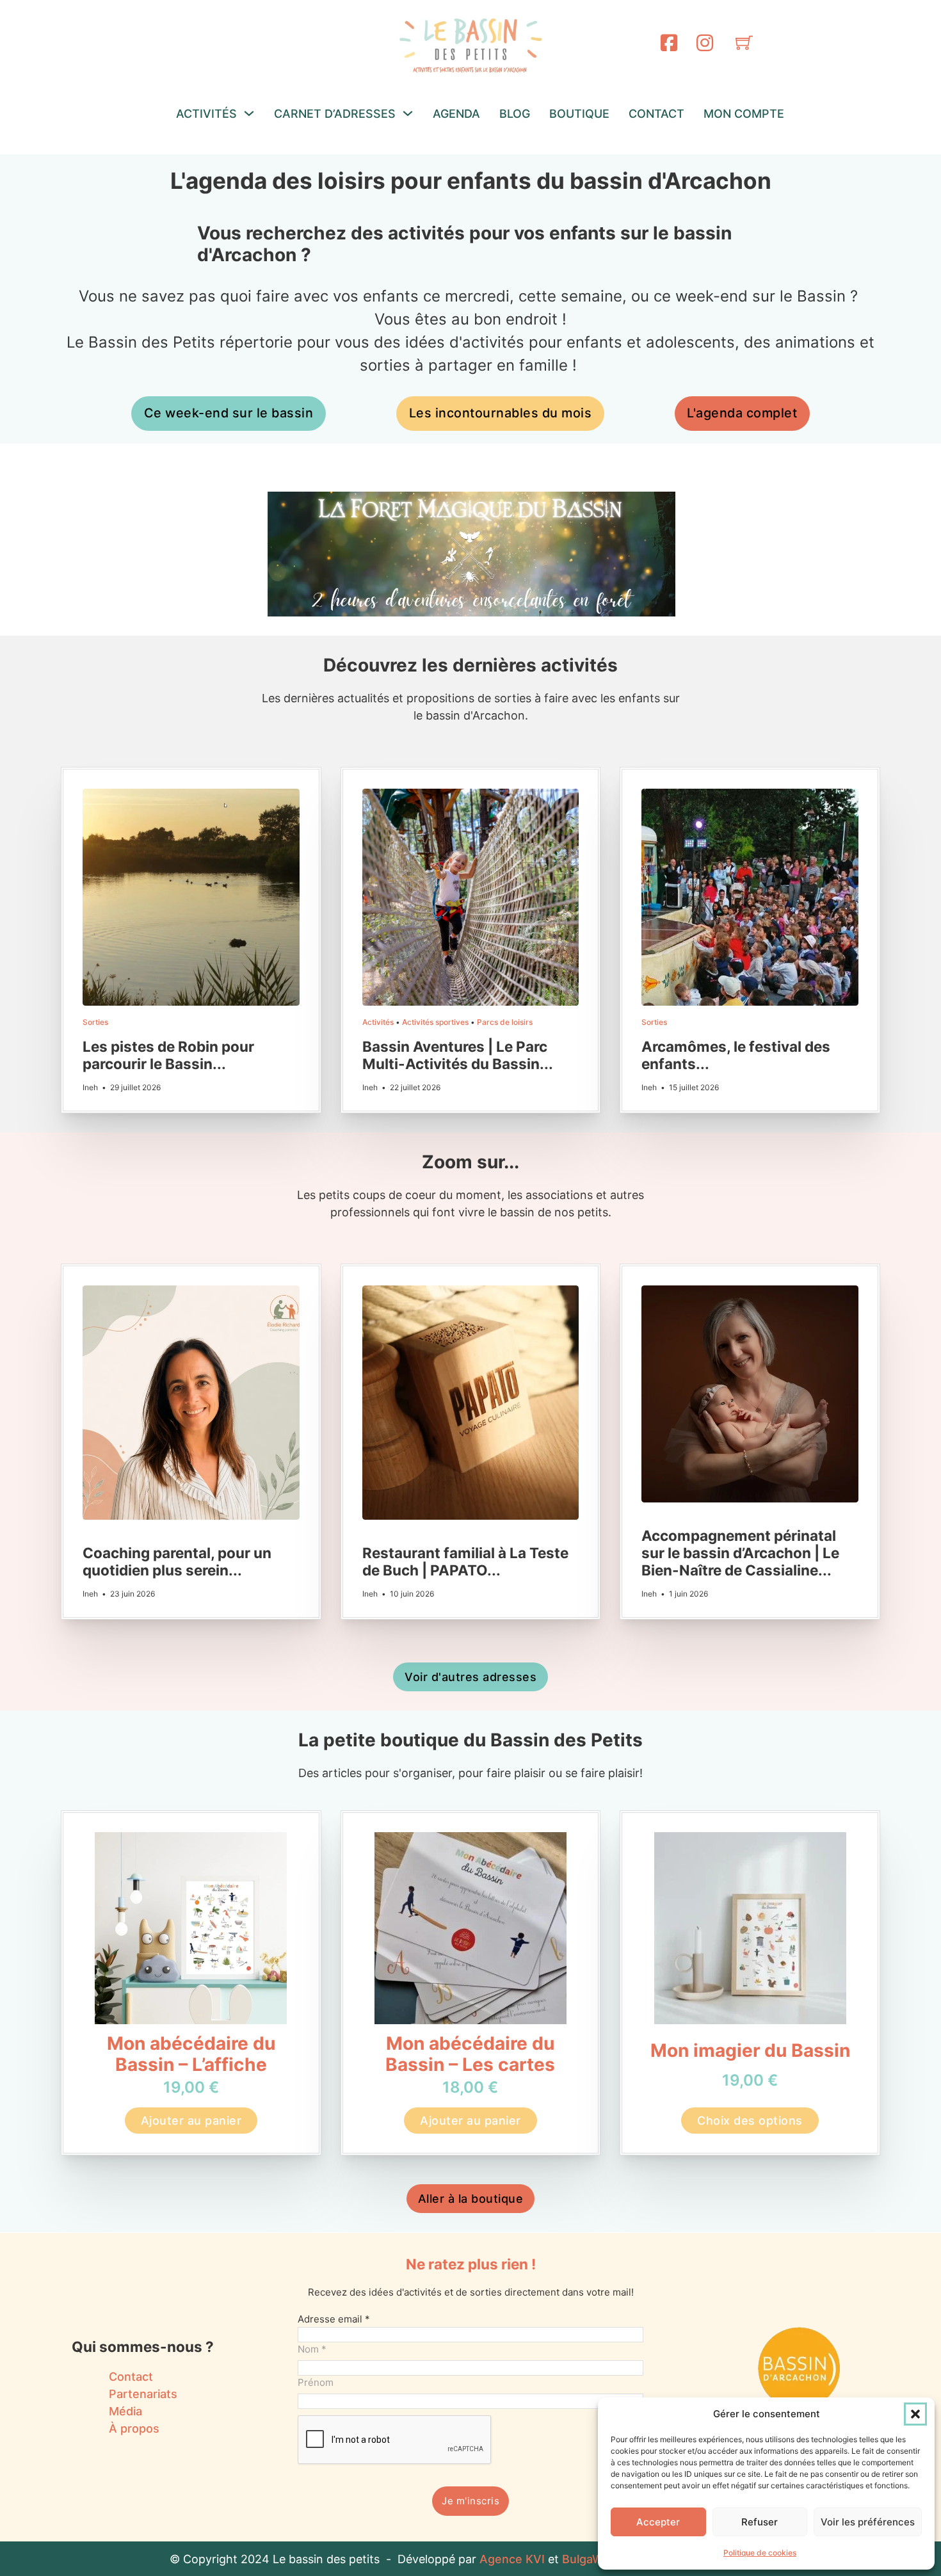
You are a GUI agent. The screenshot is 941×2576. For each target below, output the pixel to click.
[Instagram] (705, 43)
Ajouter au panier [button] (191, 2121)
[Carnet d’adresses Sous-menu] (408, 113)
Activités (206, 114)
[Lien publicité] (470, 554)
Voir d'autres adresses (470, 1677)
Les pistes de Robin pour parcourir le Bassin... (168, 1055)
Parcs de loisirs (505, 1022)
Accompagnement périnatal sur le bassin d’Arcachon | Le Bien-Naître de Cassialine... (740, 1553)
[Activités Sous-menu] (249, 113)
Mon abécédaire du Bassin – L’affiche (191, 2054)
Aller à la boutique (471, 2199)
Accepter (658, 2522)
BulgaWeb (590, 2559)
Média (125, 2411)
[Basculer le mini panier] (744, 43)
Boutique (579, 114)
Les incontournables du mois (501, 413)
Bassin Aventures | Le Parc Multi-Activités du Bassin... (458, 1055)
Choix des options (750, 2121)
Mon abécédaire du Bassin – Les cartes (470, 2054)
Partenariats (143, 2394)
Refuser (760, 2522)
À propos (134, 2428)
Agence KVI (512, 2559)
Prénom (316, 2382)
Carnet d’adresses (335, 114)
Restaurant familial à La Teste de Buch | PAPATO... (465, 1561)
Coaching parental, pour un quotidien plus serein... (177, 1561)
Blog (515, 114)
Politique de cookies (760, 2553)
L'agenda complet (742, 413)
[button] (915, 2414)
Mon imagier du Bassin (750, 2050)
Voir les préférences (868, 2522)
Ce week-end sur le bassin (229, 413)
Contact (656, 114)
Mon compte (744, 114)
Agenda (456, 114)
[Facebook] (669, 43)
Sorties (95, 1022)
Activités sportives (435, 1022)
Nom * (312, 2349)
